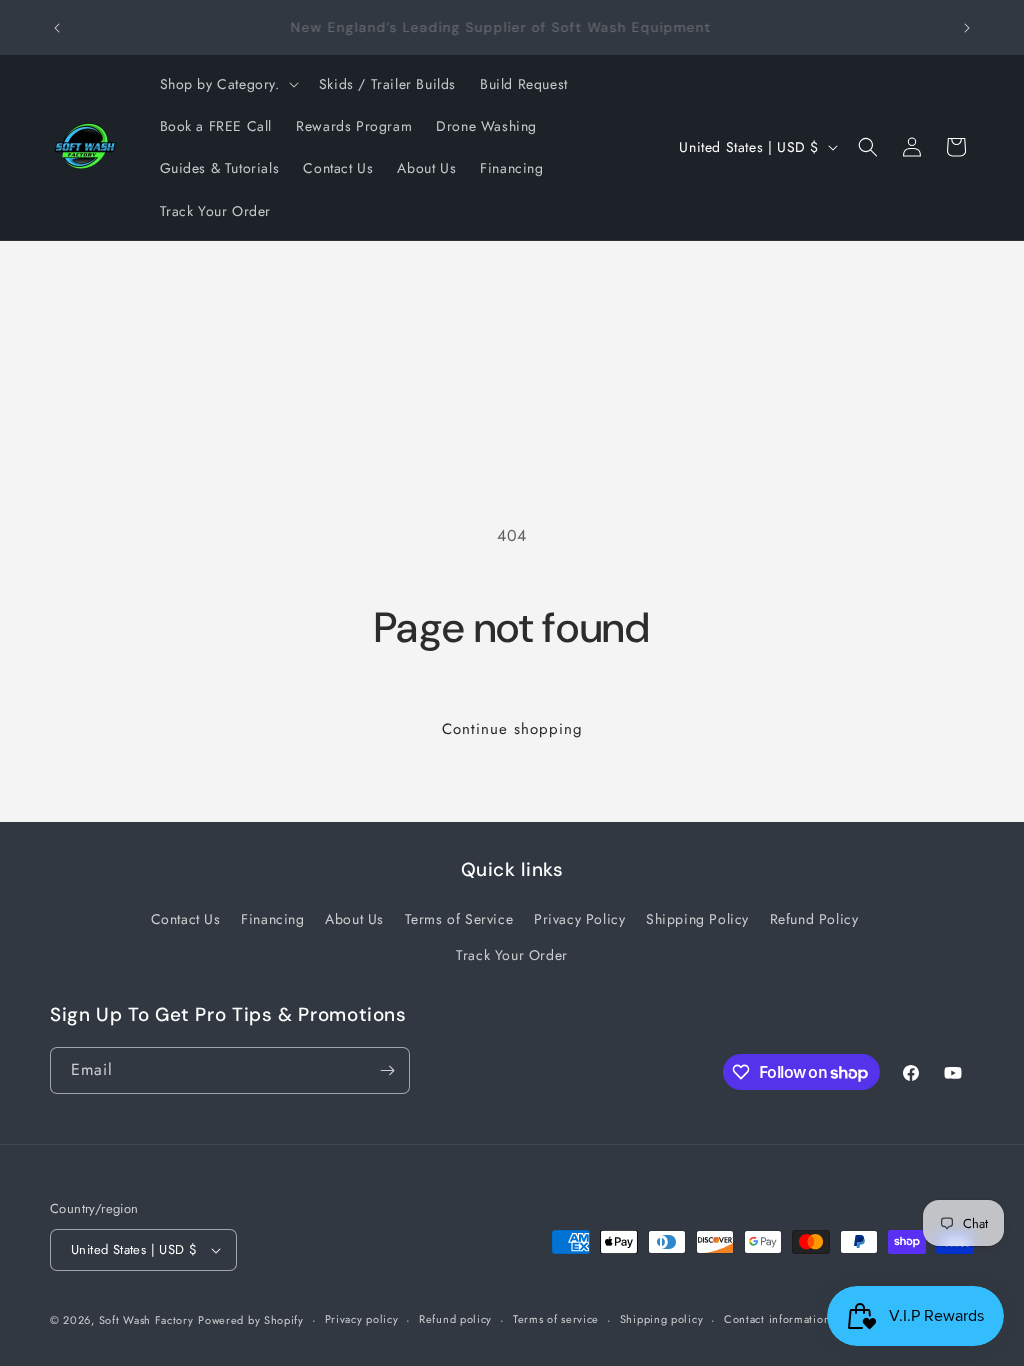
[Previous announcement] (57, 28)
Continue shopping (512, 729)
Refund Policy (814, 919)
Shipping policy (662, 1319)
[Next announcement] (967, 28)
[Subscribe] (387, 1070)
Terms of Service (459, 919)
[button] (227, 84)
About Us (354, 919)
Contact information (777, 1319)
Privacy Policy (579, 919)
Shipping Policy (697, 919)
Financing (272, 919)
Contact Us (186, 919)
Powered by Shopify (251, 1320)
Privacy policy (362, 1319)
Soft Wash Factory (146, 1320)
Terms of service (556, 1319)
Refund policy (455, 1319)
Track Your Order (512, 955)
